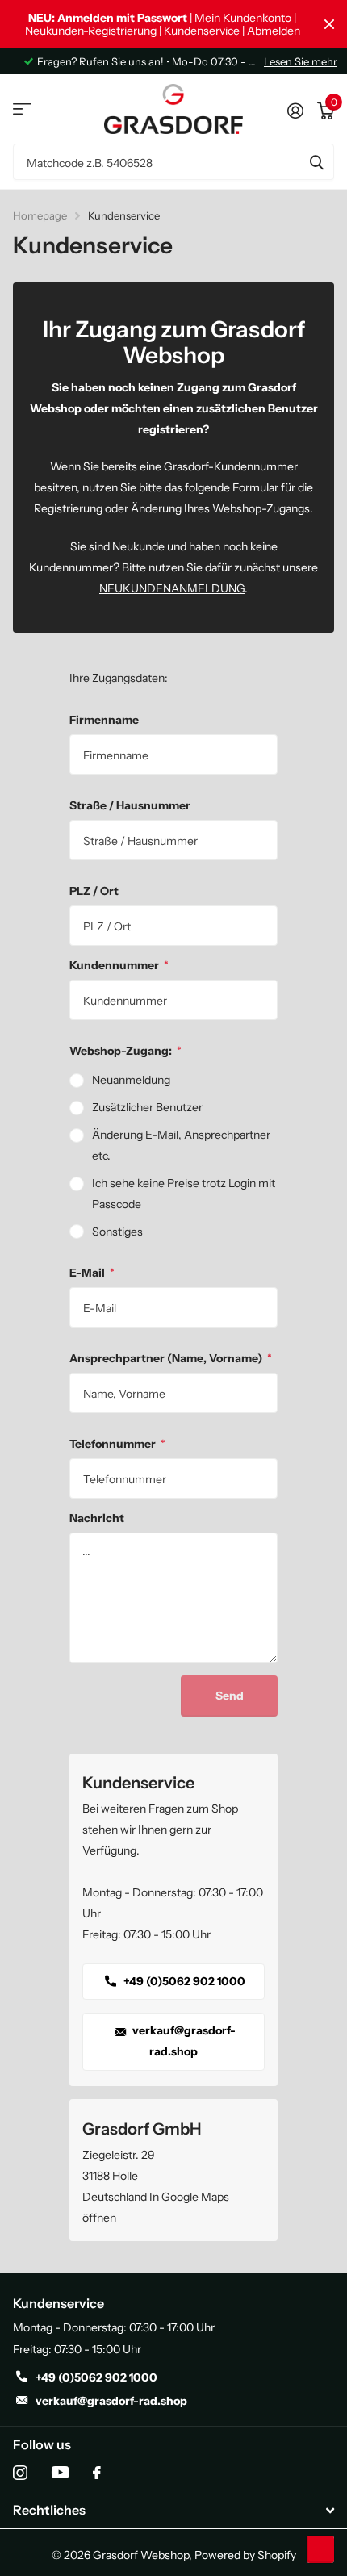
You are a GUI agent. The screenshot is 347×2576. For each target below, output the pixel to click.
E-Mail (92, 1273)
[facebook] (97, 2473)
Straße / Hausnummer (130, 805)
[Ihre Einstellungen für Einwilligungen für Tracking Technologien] (320, 2549)
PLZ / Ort (94, 891)
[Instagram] (20, 2473)
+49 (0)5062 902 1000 (183, 1981)
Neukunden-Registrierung (91, 31)
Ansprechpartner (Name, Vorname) (171, 1358)
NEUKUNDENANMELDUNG (172, 588)
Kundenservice (202, 31)
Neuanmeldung (131, 1080)
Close (329, 24)
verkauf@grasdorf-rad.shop (183, 2041)
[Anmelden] (295, 109)
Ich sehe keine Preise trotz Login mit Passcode (184, 1194)
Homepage (40, 215)
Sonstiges (117, 1232)
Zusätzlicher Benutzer (147, 1107)
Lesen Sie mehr (301, 61)
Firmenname (104, 720)
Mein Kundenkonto (243, 18)
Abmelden (274, 31)
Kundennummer (119, 965)
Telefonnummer (117, 1444)
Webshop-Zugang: (125, 1051)
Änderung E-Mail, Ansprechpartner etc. (181, 1145)
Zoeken (316, 162)
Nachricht (97, 1518)
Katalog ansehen (22, 109)
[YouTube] (60, 2472)
